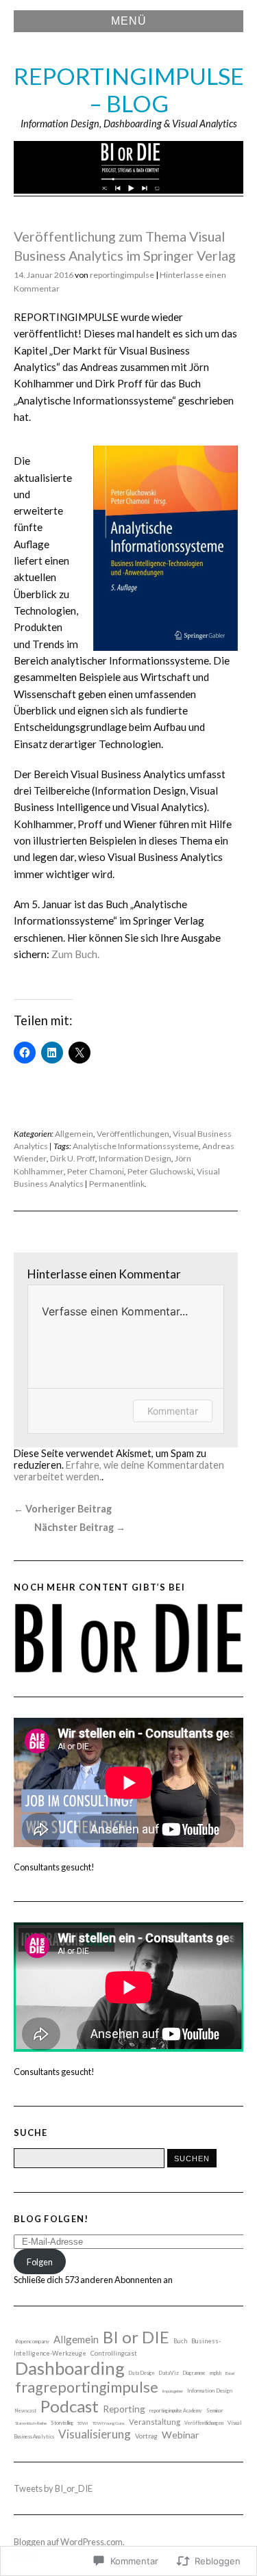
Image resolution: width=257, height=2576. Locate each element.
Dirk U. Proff (73, 1158)
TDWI (83, 2423)
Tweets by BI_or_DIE (53, 2488)
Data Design (142, 2373)
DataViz (169, 2373)
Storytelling (62, 2423)
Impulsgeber (173, 2391)
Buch (180, 2341)
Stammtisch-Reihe (31, 2423)
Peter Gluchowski (160, 1171)
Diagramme (194, 2373)
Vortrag (146, 2436)
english (216, 2373)
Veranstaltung (155, 2422)
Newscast (26, 2411)
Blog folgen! (51, 2219)
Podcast (70, 2406)
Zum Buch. (75, 954)
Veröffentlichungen (133, 1134)
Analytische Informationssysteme (136, 1146)
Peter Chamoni (96, 1171)
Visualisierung (95, 2434)
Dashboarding (70, 2368)
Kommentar (173, 1411)
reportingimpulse (122, 275)
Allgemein (74, 1134)
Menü (129, 21)
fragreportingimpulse (87, 2387)
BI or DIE (136, 2337)
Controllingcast (114, 2353)
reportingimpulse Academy (176, 2410)
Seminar (215, 2411)
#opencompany (32, 2341)
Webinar (181, 2435)
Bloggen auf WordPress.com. (69, 2542)
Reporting (124, 2409)
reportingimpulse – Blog (129, 90)
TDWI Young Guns (109, 2423)
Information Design (135, 1158)
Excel (230, 2373)
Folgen (40, 2262)
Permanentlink (117, 1184)
